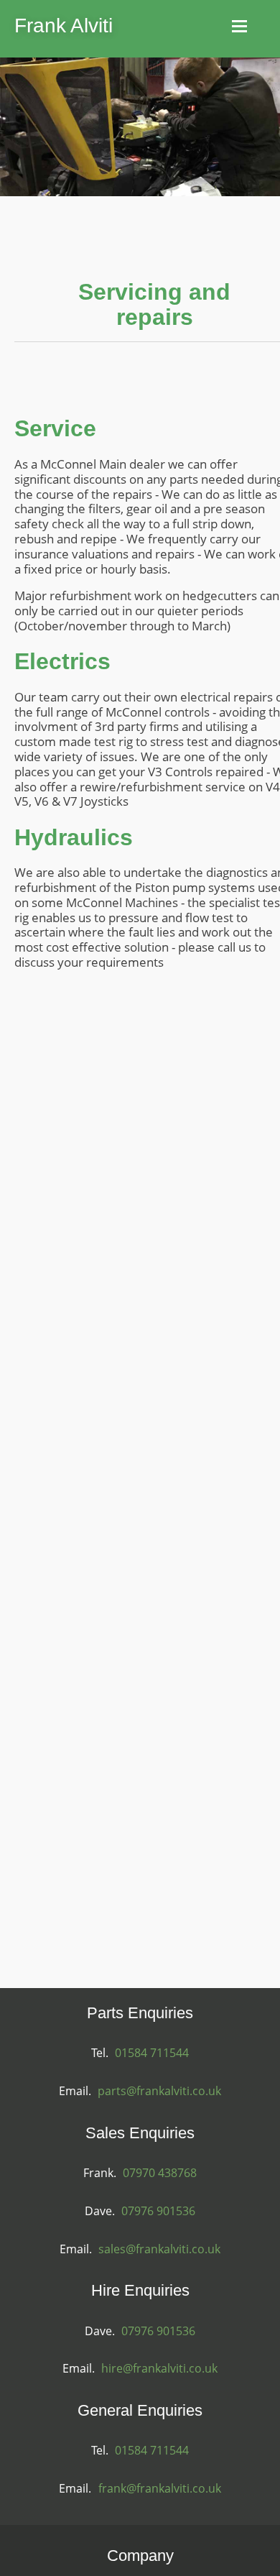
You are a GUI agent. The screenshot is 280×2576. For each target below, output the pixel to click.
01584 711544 (152, 2053)
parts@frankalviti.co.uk (159, 2091)
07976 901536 (158, 2211)
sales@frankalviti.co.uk (159, 2249)
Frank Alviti (64, 26)
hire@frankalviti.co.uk (159, 2368)
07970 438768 (160, 2173)
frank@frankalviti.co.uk (160, 2488)
